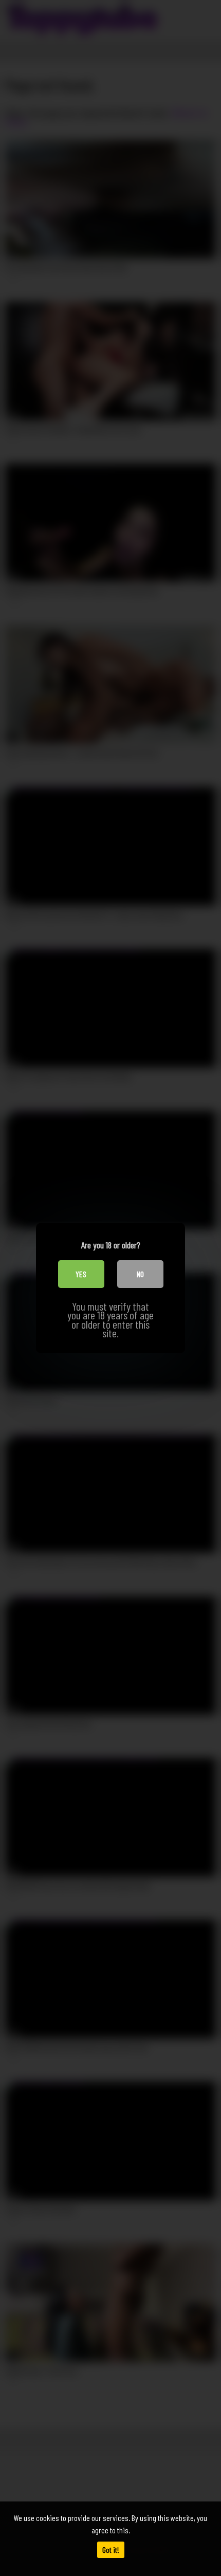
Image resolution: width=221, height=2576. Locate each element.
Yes (81, 1274)
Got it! (111, 2550)
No (140, 1274)
